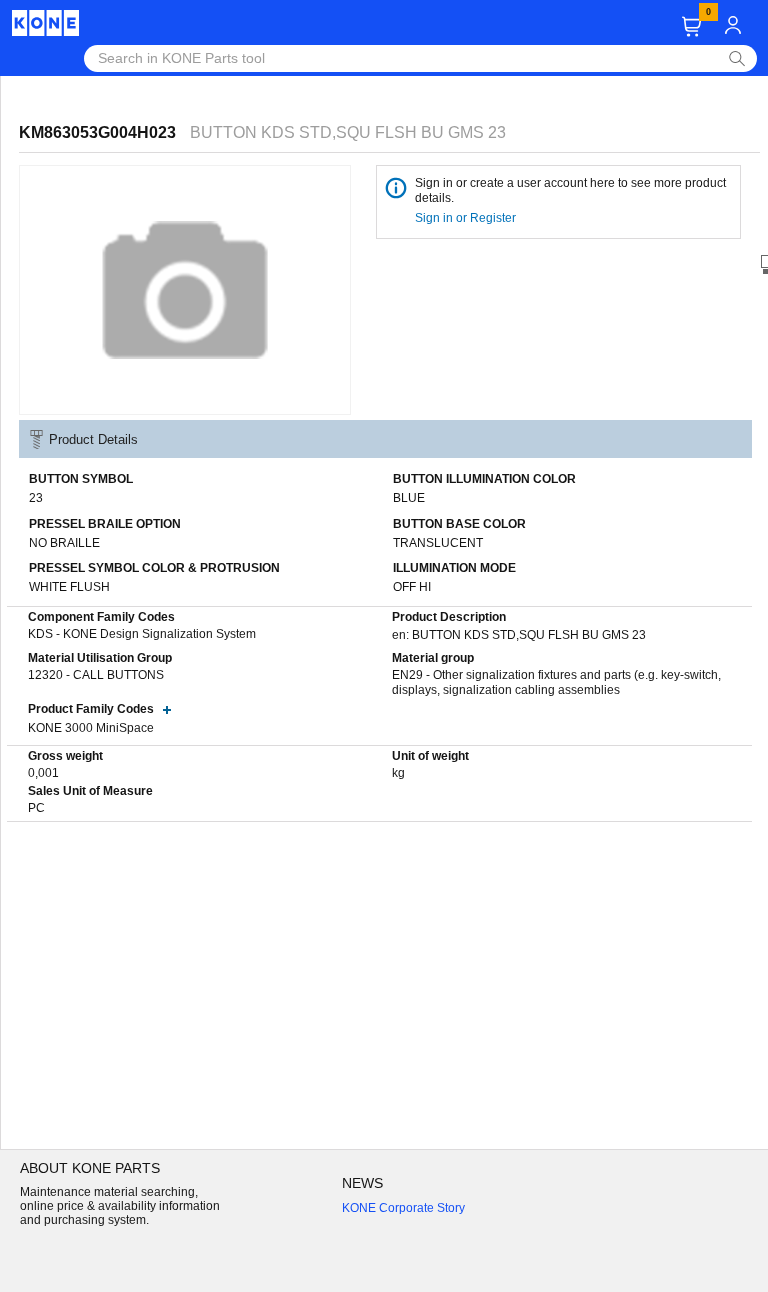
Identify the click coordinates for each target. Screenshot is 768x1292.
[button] (691, 26)
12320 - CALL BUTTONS (96, 675)
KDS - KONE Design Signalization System (142, 634)
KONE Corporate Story (403, 1208)
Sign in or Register (467, 218)
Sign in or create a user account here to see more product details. (570, 190)
